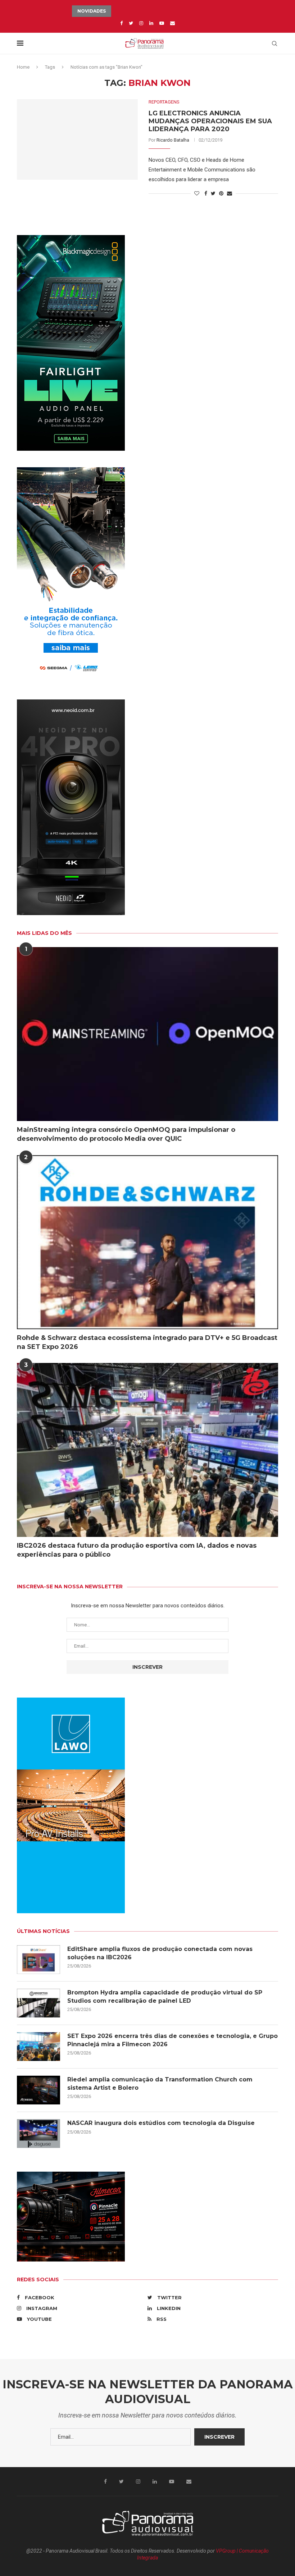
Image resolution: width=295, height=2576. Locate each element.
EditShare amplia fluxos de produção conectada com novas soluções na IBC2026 (160, 1953)
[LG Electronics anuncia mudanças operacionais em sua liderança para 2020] (77, 139)
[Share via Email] (230, 193)
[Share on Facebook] (206, 193)
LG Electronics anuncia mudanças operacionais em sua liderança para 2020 (210, 121)
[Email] (173, 23)
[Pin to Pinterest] (221, 193)
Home (23, 67)
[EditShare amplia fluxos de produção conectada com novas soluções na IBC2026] (38, 1960)
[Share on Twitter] (213, 193)
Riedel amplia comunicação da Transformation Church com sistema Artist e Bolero (160, 2083)
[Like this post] (197, 193)
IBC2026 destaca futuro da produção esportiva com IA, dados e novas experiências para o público (137, 1550)
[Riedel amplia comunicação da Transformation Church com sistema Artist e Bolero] (38, 2090)
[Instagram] (141, 23)
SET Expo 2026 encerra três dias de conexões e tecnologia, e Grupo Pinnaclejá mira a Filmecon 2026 (173, 2040)
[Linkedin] (151, 23)
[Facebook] (121, 23)
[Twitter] (131, 23)
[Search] (274, 43)
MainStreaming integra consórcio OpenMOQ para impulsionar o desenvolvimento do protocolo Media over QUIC (126, 1134)
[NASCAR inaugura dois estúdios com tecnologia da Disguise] (38, 2134)
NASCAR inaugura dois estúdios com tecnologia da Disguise (161, 2123)
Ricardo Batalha (173, 140)
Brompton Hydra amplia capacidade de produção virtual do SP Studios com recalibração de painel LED (165, 1996)
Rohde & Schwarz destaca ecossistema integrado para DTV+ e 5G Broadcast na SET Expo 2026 (147, 1342)
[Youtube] (162, 23)
